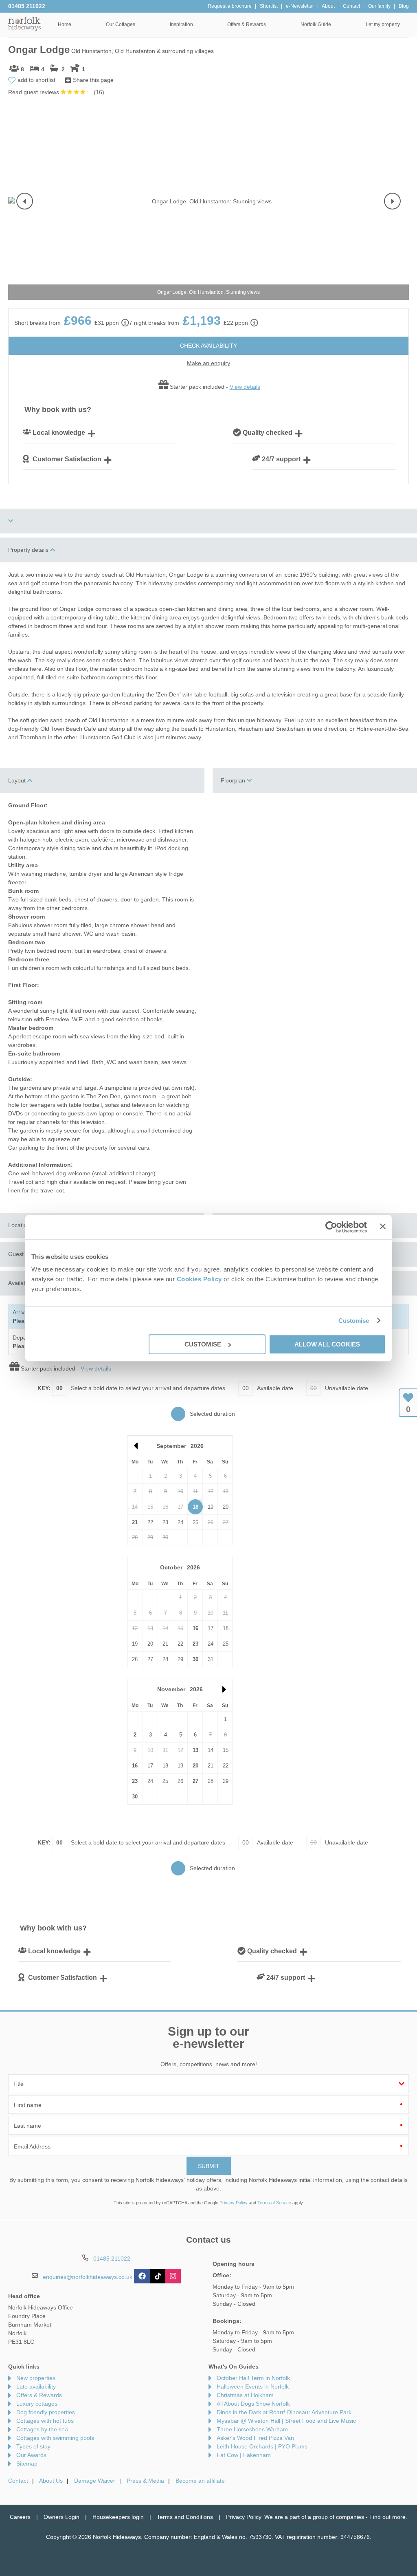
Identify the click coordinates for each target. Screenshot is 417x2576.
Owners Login (61, 2517)
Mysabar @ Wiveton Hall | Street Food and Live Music (286, 2421)
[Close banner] (383, 1226)
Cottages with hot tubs (45, 2421)
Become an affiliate (200, 2481)
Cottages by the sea (42, 2429)
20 (195, 1766)
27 (195, 1781)
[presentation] (25, 201)
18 (195, 1507)
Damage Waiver (95, 2481)
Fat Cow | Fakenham (244, 2455)
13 (195, 1750)
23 (195, 1644)
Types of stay (33, 2446)
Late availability (36, 2386)
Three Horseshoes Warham (252, 2429)
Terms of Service (274, 2203)
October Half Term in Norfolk (253, 2378)
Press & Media (145, 2481)
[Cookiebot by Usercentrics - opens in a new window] (331, 1227)
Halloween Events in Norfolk (253, 2386)
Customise (354, 1321)
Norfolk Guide (316, 24)
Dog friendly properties (46, 2412)
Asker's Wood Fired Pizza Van (255, 2438)
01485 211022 (27, 6)
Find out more (387, 2517)
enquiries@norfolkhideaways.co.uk (88, 2276)
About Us (51, 2481)
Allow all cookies (327, 1344)
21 (135, 1522)
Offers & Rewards (39, 2395)
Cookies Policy (199, 1279)
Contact (18, 2481)
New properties (36, 2378)
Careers (20, 2517)
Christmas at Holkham (245, 2395)
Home (65, 24)
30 (195, 1659)
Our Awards (31, 2455)
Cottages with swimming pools (55, 2438)
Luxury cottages (37, 2404)
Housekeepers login (118, 2517)
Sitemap (27, 2464)
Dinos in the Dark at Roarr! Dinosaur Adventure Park (284, 2412)
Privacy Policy (234, 2203)
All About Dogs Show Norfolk (253, 2404)
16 (195, 1628)
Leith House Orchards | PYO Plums (262, 2446)
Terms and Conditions (185, 2517)
